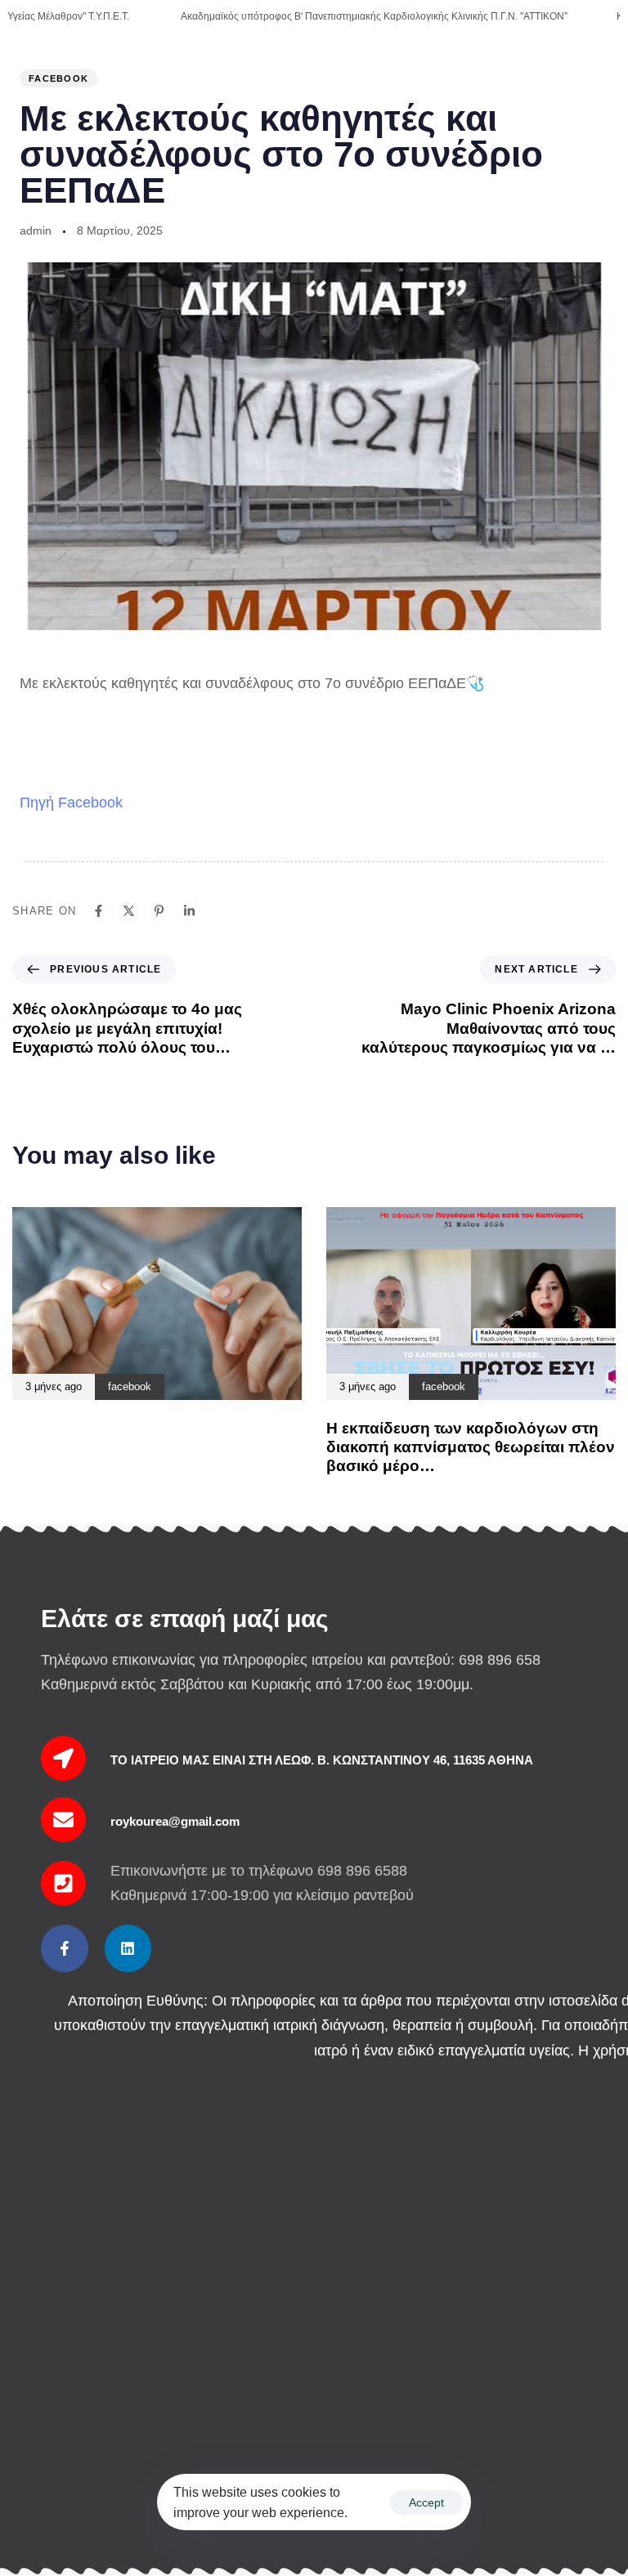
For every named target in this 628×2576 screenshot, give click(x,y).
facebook (58, 78)
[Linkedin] (128, 1948)
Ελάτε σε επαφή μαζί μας (185, 1619)
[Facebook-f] (65, 1948)
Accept (426, 2502)
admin (36, 230)
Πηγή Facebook (71, 803)
